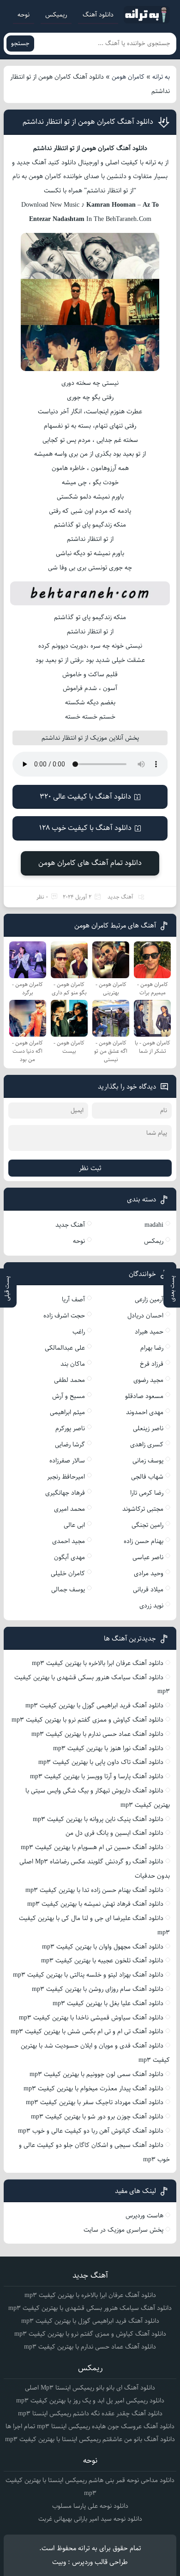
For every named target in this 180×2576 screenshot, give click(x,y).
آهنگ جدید (120, 897)
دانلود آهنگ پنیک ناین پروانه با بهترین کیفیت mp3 (98, 1819)
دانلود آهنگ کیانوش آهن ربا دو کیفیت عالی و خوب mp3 (91, 2131)
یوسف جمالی (68, 1590)
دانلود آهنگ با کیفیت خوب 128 (85, 828)
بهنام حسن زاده (144, 1541)
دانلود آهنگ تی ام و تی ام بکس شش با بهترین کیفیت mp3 (87, 2031)
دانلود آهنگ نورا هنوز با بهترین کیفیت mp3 (108, 1748)
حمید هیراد (149, 1332)
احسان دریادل (145, 1316)
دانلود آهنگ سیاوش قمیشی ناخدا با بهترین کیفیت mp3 (91, 2018)
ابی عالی (74, 1525)
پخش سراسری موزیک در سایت (123, 2230)
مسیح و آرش (69, 1396)
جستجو (20, 44)
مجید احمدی (69, 1541)
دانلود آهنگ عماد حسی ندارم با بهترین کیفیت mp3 (97, 1734)
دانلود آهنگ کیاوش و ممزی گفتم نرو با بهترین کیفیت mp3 (87, 1720)
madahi (154, 1225)
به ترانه (161, 77)
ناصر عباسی (148, 1557)
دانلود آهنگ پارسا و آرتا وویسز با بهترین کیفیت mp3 (97, 1776)
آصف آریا (73, 1300)
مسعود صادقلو (144, 1396)
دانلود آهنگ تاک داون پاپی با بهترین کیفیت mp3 (101, 1762)
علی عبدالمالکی (65, 1348)
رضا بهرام (152, 1348)
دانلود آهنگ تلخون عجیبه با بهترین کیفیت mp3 (102, 1961)
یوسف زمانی (148, 1461)
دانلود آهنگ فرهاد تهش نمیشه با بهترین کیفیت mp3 (95, 1904)
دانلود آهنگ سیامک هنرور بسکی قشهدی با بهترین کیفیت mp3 (90, 2308)
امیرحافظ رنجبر (66, 1477)
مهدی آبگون (69, 1557)
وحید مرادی (149, 1573)
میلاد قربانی (148, 1590)
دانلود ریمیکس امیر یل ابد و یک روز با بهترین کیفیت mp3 (90, 2401)
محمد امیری (69, 1509)
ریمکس (154, 1241)
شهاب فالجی (147, 1477)
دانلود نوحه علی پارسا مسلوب (90, 2506)
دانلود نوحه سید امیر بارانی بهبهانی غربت (90, 2519)
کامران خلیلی (68, 1573)
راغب (79, 1332)
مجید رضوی (148, 1380)
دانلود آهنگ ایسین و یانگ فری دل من (114, 1833)
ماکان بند (73, 1364)
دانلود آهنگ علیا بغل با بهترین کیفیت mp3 (108, 2003)
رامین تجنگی (147, 1525)
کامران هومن (128, 77)
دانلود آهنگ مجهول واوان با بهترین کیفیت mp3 (103, 1947)
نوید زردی (151, 1606)
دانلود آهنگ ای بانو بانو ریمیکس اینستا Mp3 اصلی (90, 2388)
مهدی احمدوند (145, 1412)
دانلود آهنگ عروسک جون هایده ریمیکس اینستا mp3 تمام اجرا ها (90, 2426)
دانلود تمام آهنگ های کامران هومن (90, 863)
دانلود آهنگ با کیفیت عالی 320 (85, 797)
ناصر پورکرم (70, 1428)
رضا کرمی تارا (147, 1493)
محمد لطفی (69, 1380)
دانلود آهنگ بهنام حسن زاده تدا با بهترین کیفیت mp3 (94, 1890)
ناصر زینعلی (148, 1428)
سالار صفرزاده (67, 1461)
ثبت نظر (90, 1168)
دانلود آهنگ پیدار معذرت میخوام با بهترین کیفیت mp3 (93, 2089)
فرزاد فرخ (152, 1364)
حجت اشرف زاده (64, 1316)
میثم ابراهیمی (67, 1412)
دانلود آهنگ (98, 15)
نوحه (24, 15)
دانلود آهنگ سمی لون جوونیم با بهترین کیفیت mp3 (96, 2074)
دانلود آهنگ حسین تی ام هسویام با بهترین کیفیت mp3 (92, 1847)
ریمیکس (56, 15)
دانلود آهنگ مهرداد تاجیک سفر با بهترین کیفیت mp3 (95, 2102)
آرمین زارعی (149, 1300)
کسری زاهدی (147, 1445)
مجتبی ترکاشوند (143, 1509)
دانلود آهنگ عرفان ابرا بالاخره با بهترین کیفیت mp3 (98, 1663)
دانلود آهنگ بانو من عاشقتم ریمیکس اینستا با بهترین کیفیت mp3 (90, 2439)
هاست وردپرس (144, 2216)
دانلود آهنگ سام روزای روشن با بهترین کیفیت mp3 (98, 1989)
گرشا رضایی (70, 1445)
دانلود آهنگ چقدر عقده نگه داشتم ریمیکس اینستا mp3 (90, 2414)
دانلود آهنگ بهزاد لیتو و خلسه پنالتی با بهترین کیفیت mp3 (88, 1975)
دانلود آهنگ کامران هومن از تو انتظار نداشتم (88, 122)
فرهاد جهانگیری (65, 1493)
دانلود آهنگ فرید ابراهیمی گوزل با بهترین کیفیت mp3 (94, 1706)
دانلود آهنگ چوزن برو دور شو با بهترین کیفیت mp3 (97, 2117)
